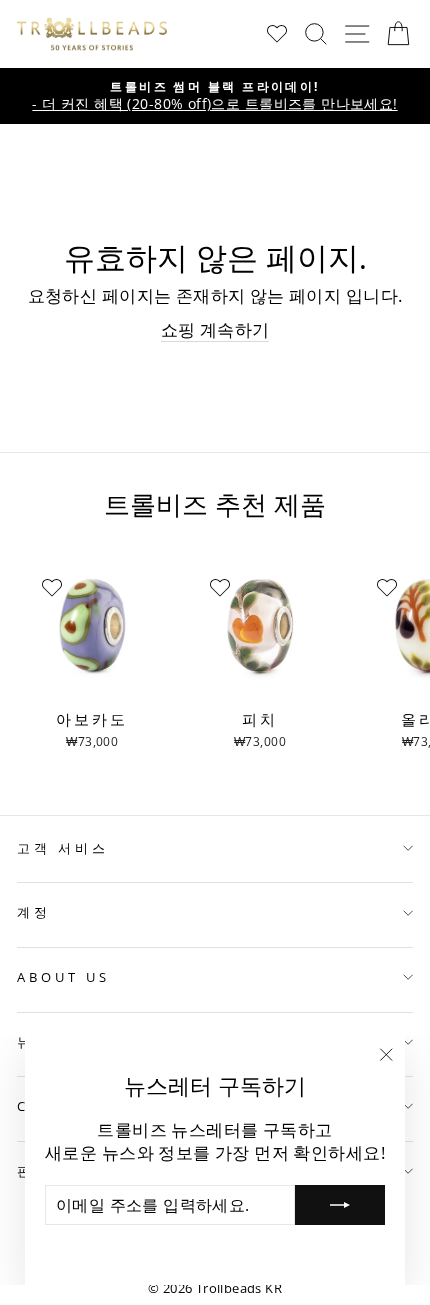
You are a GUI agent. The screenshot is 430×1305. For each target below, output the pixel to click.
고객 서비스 (63, 848)
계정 (34, 912)
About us (63, 977)
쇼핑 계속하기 (215, 329)
